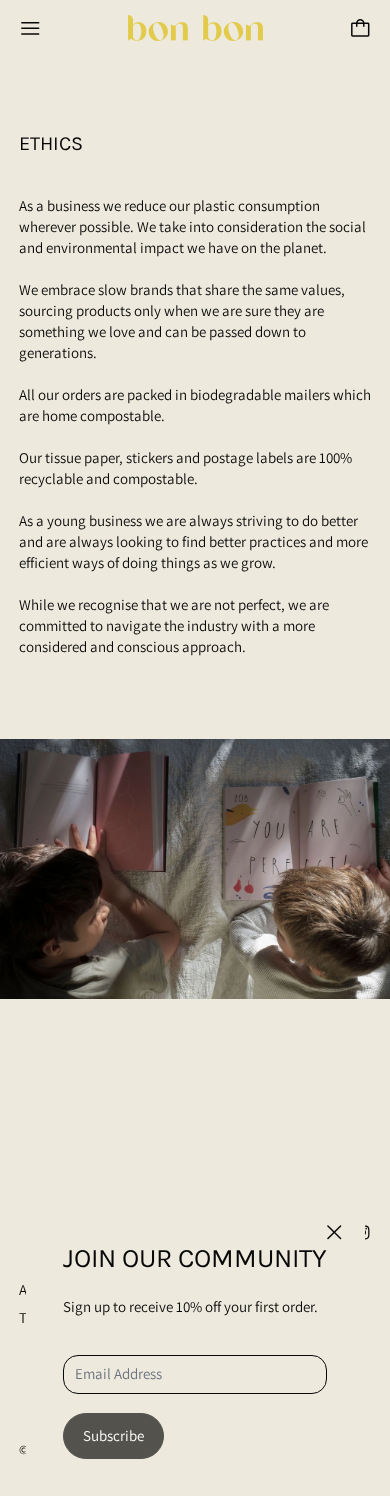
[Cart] (360, 28)
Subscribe (113, 1435)
